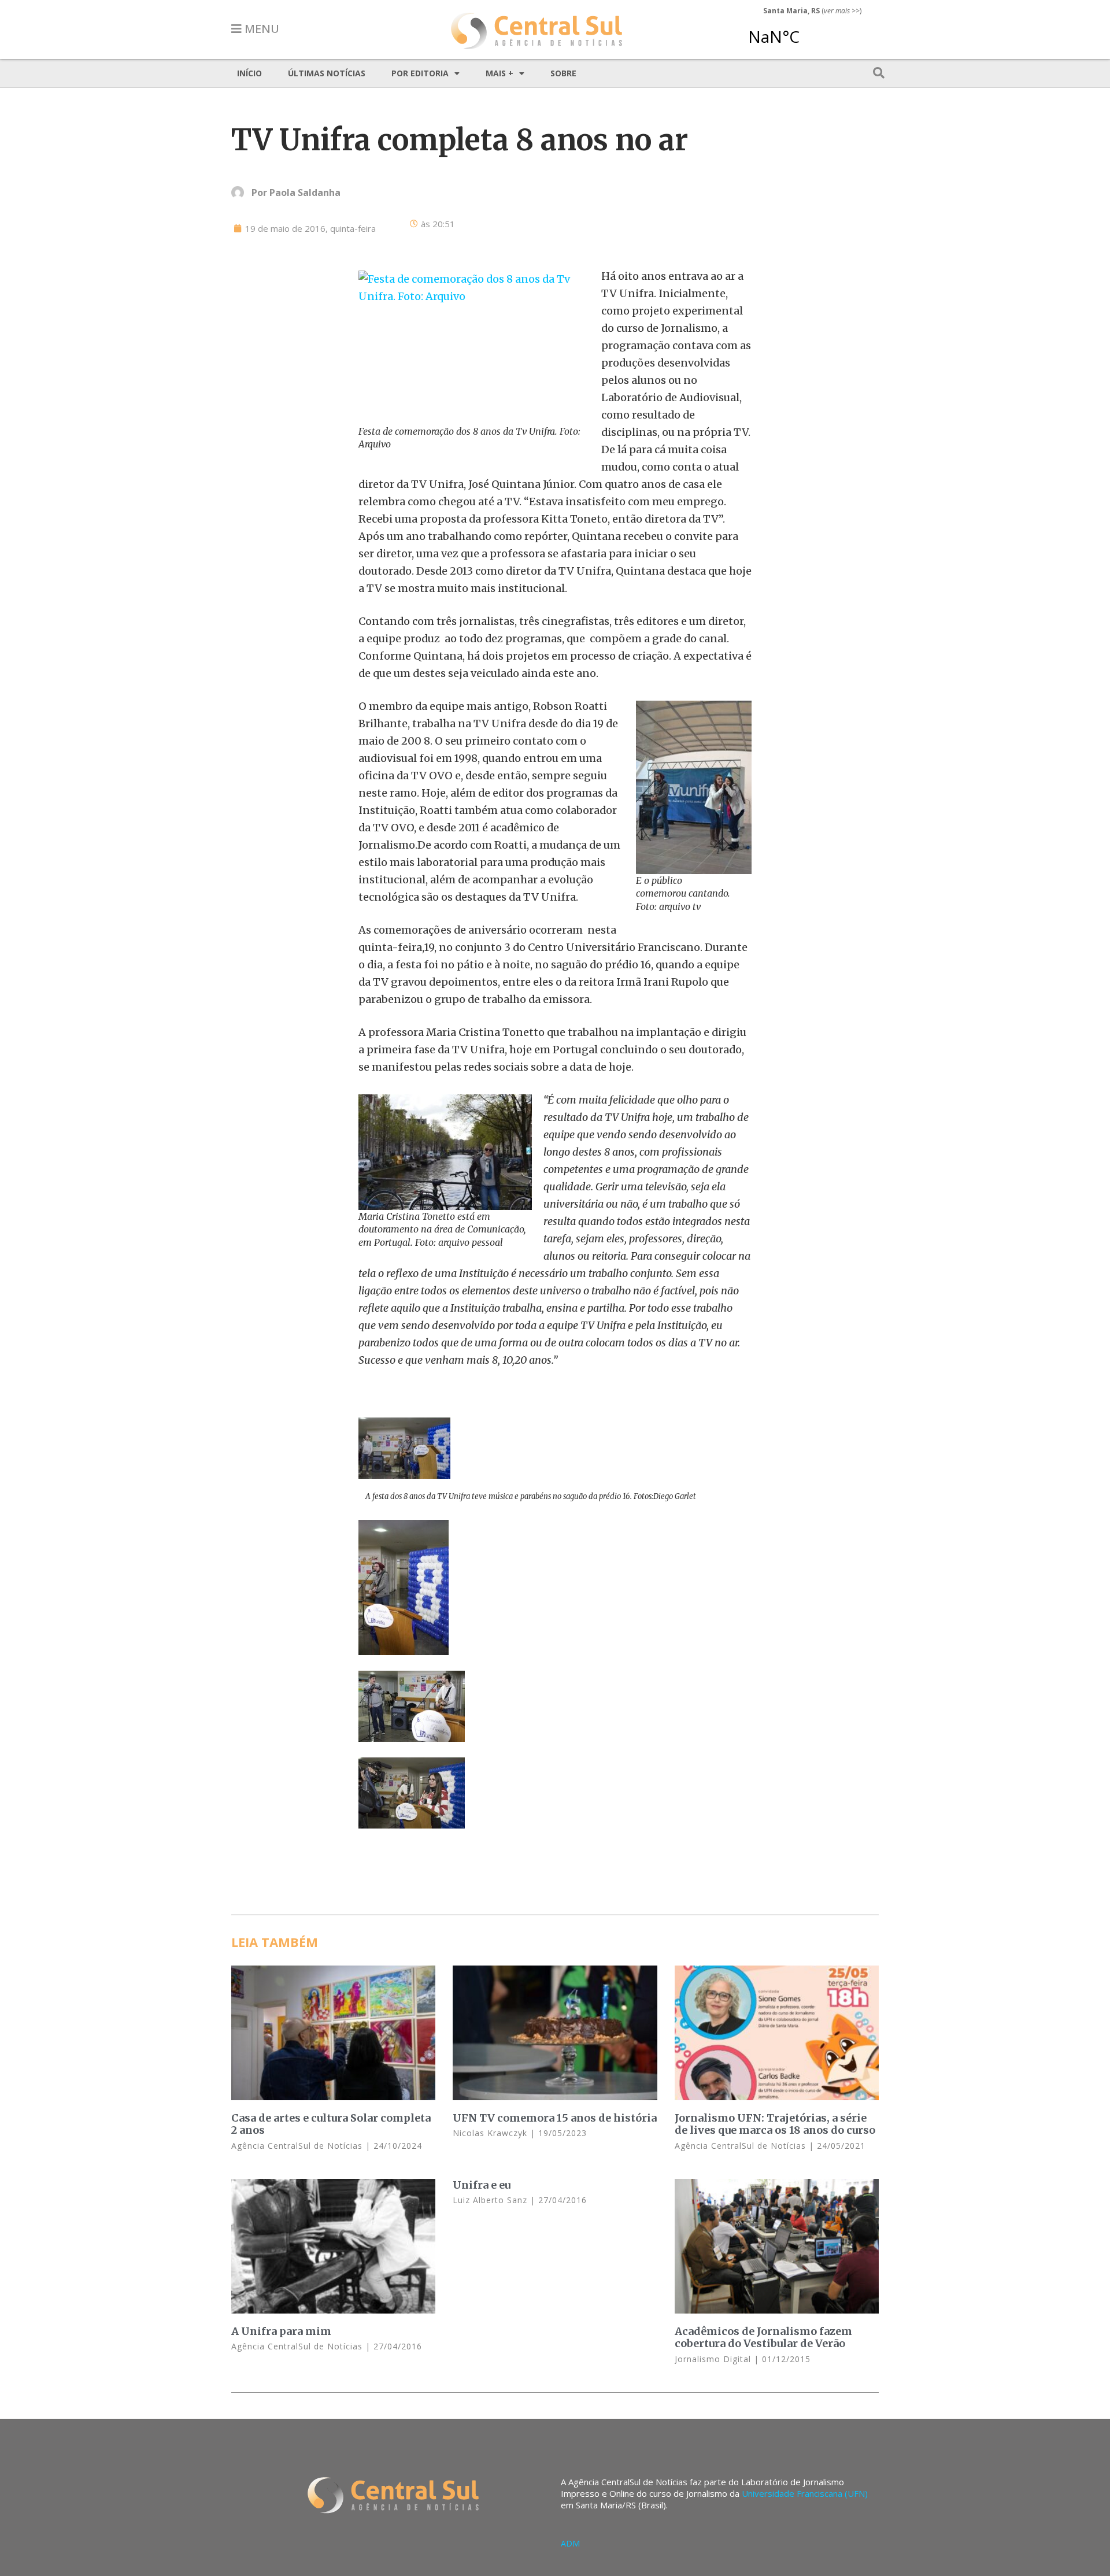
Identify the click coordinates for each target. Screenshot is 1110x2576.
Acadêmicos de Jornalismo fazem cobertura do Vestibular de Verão (763, 2338)
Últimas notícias (327, 73)
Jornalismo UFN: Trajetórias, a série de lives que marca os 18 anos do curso (775, 2124)
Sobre (563, 73)
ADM (570, 2543)
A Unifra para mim (281, 2331)
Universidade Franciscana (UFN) (805, 2493)
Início (249, 73)
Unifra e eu (482, 2185)
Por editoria (420, 73)
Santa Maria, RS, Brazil (808, 31)
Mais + (499, 73)
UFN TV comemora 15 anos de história (555, 2118)
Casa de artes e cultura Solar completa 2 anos (331, 2124)
